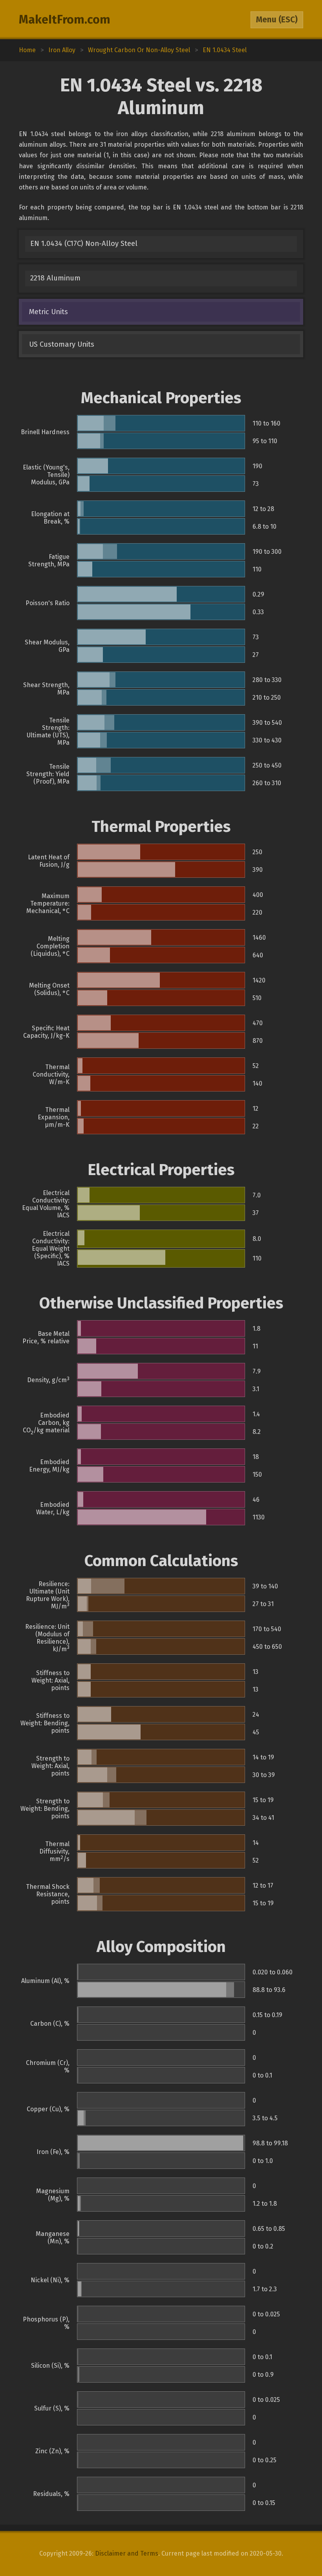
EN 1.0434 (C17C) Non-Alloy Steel (84, 244)
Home (27, 50)
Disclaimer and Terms (127, 2553)
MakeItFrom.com (65, 20)
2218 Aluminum (55, 278)
